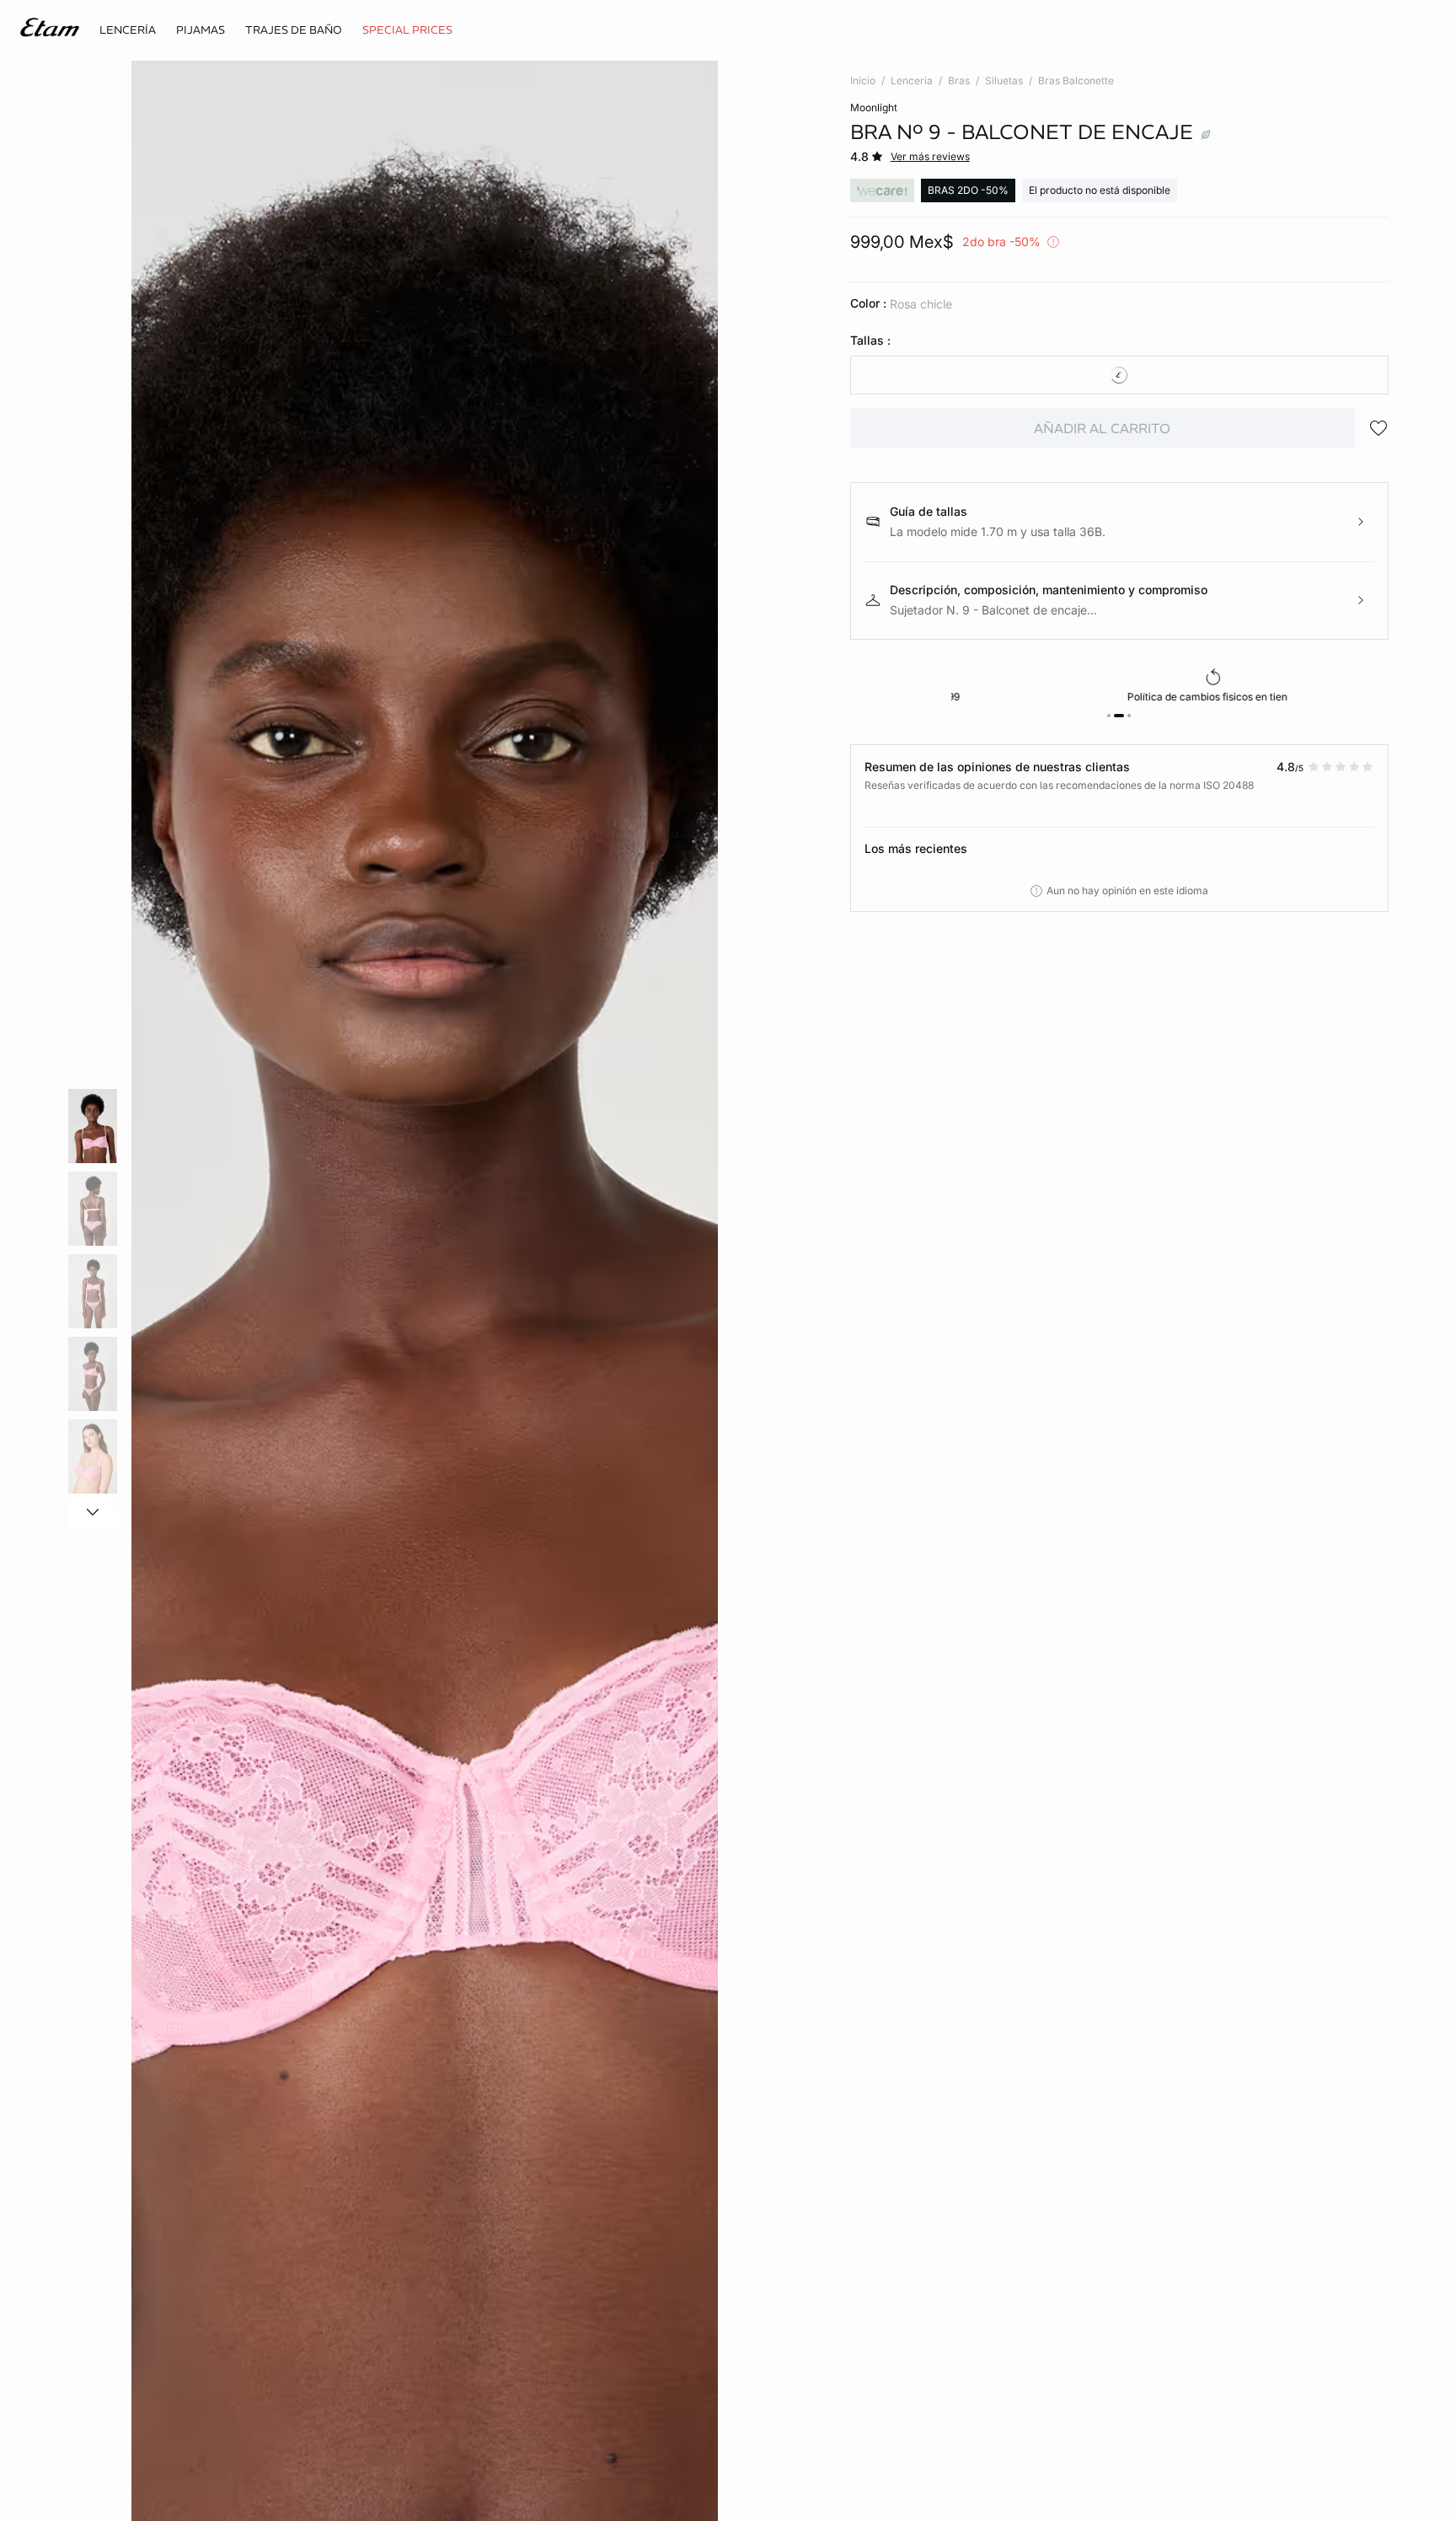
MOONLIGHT (874, 107)
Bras (959, 80)
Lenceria (912, 80)
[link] (407, 30)
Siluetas (1004, 80)
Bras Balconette (1076, 80)
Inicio (863, 80)
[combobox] (1119, 375)
